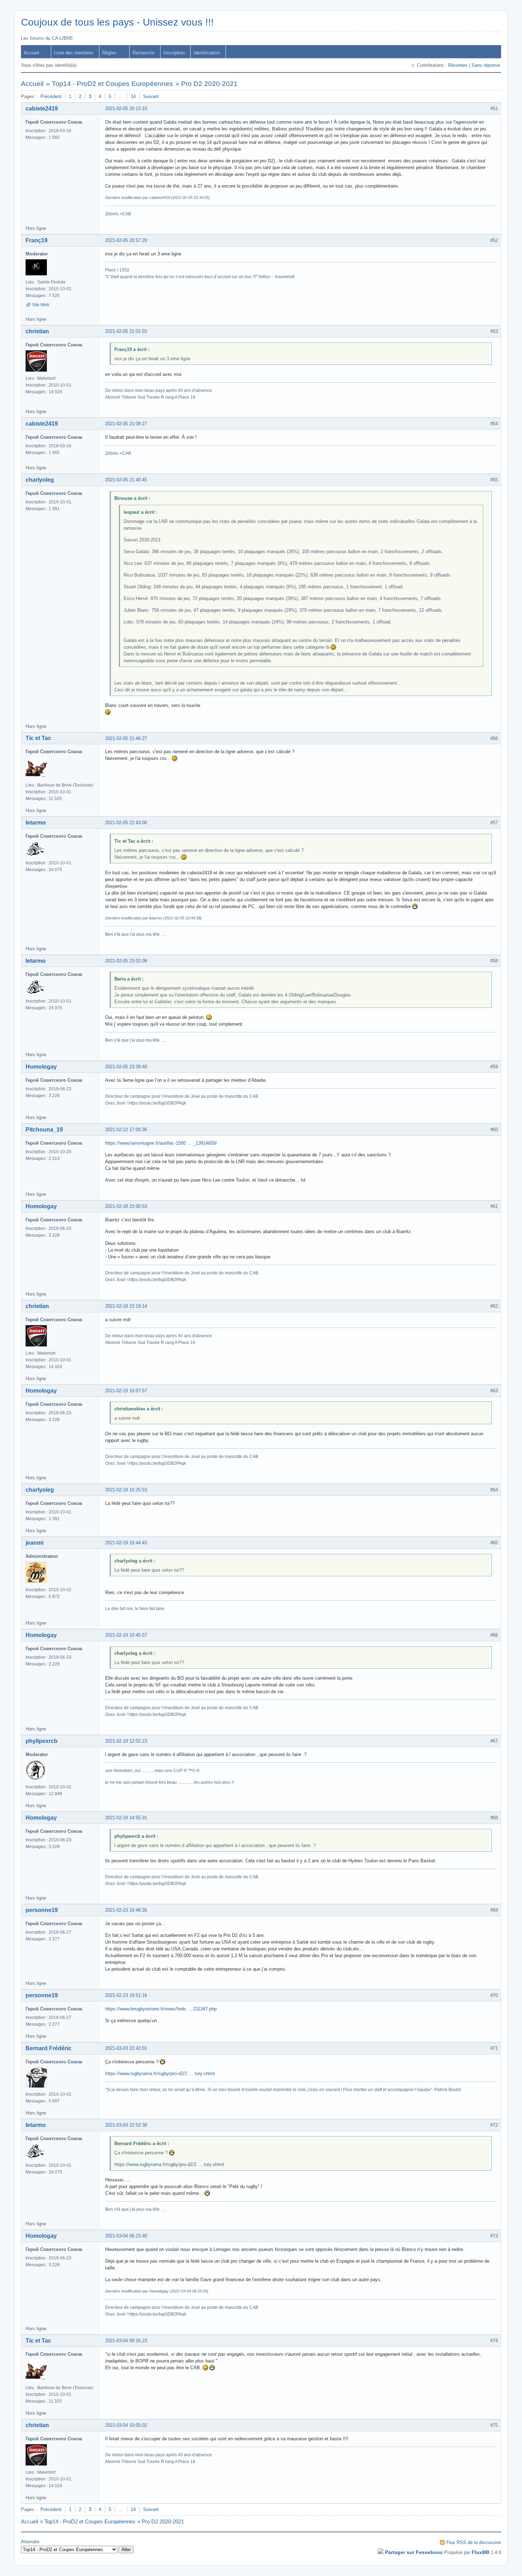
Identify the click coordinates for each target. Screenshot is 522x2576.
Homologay (41, 1067)
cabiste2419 (42, 109)
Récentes (458, 65)
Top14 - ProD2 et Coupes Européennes (112, 84)
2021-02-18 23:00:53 (126, 1206)
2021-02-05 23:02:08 (126, 961)
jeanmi (34, 1543)
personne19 (42, 1910)
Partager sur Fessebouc (414, 2552)
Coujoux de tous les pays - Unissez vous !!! (117, 22)
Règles (109, 53)
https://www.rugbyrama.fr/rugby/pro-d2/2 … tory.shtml (160, 2073)
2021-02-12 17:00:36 (126, 1130)
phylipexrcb (42, 1741)
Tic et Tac (38, 738)
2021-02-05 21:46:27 (126, 738)
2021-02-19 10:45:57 (126, 1635)
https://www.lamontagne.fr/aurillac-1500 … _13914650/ (161, 1143)
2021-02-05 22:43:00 (126, 823)
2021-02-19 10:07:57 (126, 1391)
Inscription (174, 53)
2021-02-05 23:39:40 (126, 1067)
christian (37, 331)
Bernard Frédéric (48, 2048)
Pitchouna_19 (44, 1130)
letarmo (36, 823)
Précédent (51, 96)
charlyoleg (40, 480)
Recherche (143, 53)
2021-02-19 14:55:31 (126, 1818)
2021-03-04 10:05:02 (126, 2425)
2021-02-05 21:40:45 (126, 480)
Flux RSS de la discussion (474, 2542)
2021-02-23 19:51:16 (126, 1995)
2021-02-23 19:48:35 (126, 1910)
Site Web (41, 305)
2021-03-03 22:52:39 (126, 2125)
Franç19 (37, 240)
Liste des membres (74, 53)
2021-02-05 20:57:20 (126, 240)
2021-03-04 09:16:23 (126, 2341)
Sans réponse (486, 65)
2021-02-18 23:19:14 (126, 1306)
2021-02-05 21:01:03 (126, 331)
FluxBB (480, 2552)
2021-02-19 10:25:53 (126, 1490)
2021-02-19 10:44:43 (126, 1543)
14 (133, 96)
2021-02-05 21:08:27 (126, 424)
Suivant (151, 96)
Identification (207, 53)
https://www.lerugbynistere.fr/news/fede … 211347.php (161, 2009)
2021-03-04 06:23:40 (126, 2236)
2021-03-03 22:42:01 (126, 2048)
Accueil (31, 53)
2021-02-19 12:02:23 (126, 1741)
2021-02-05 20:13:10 (126, 109)
